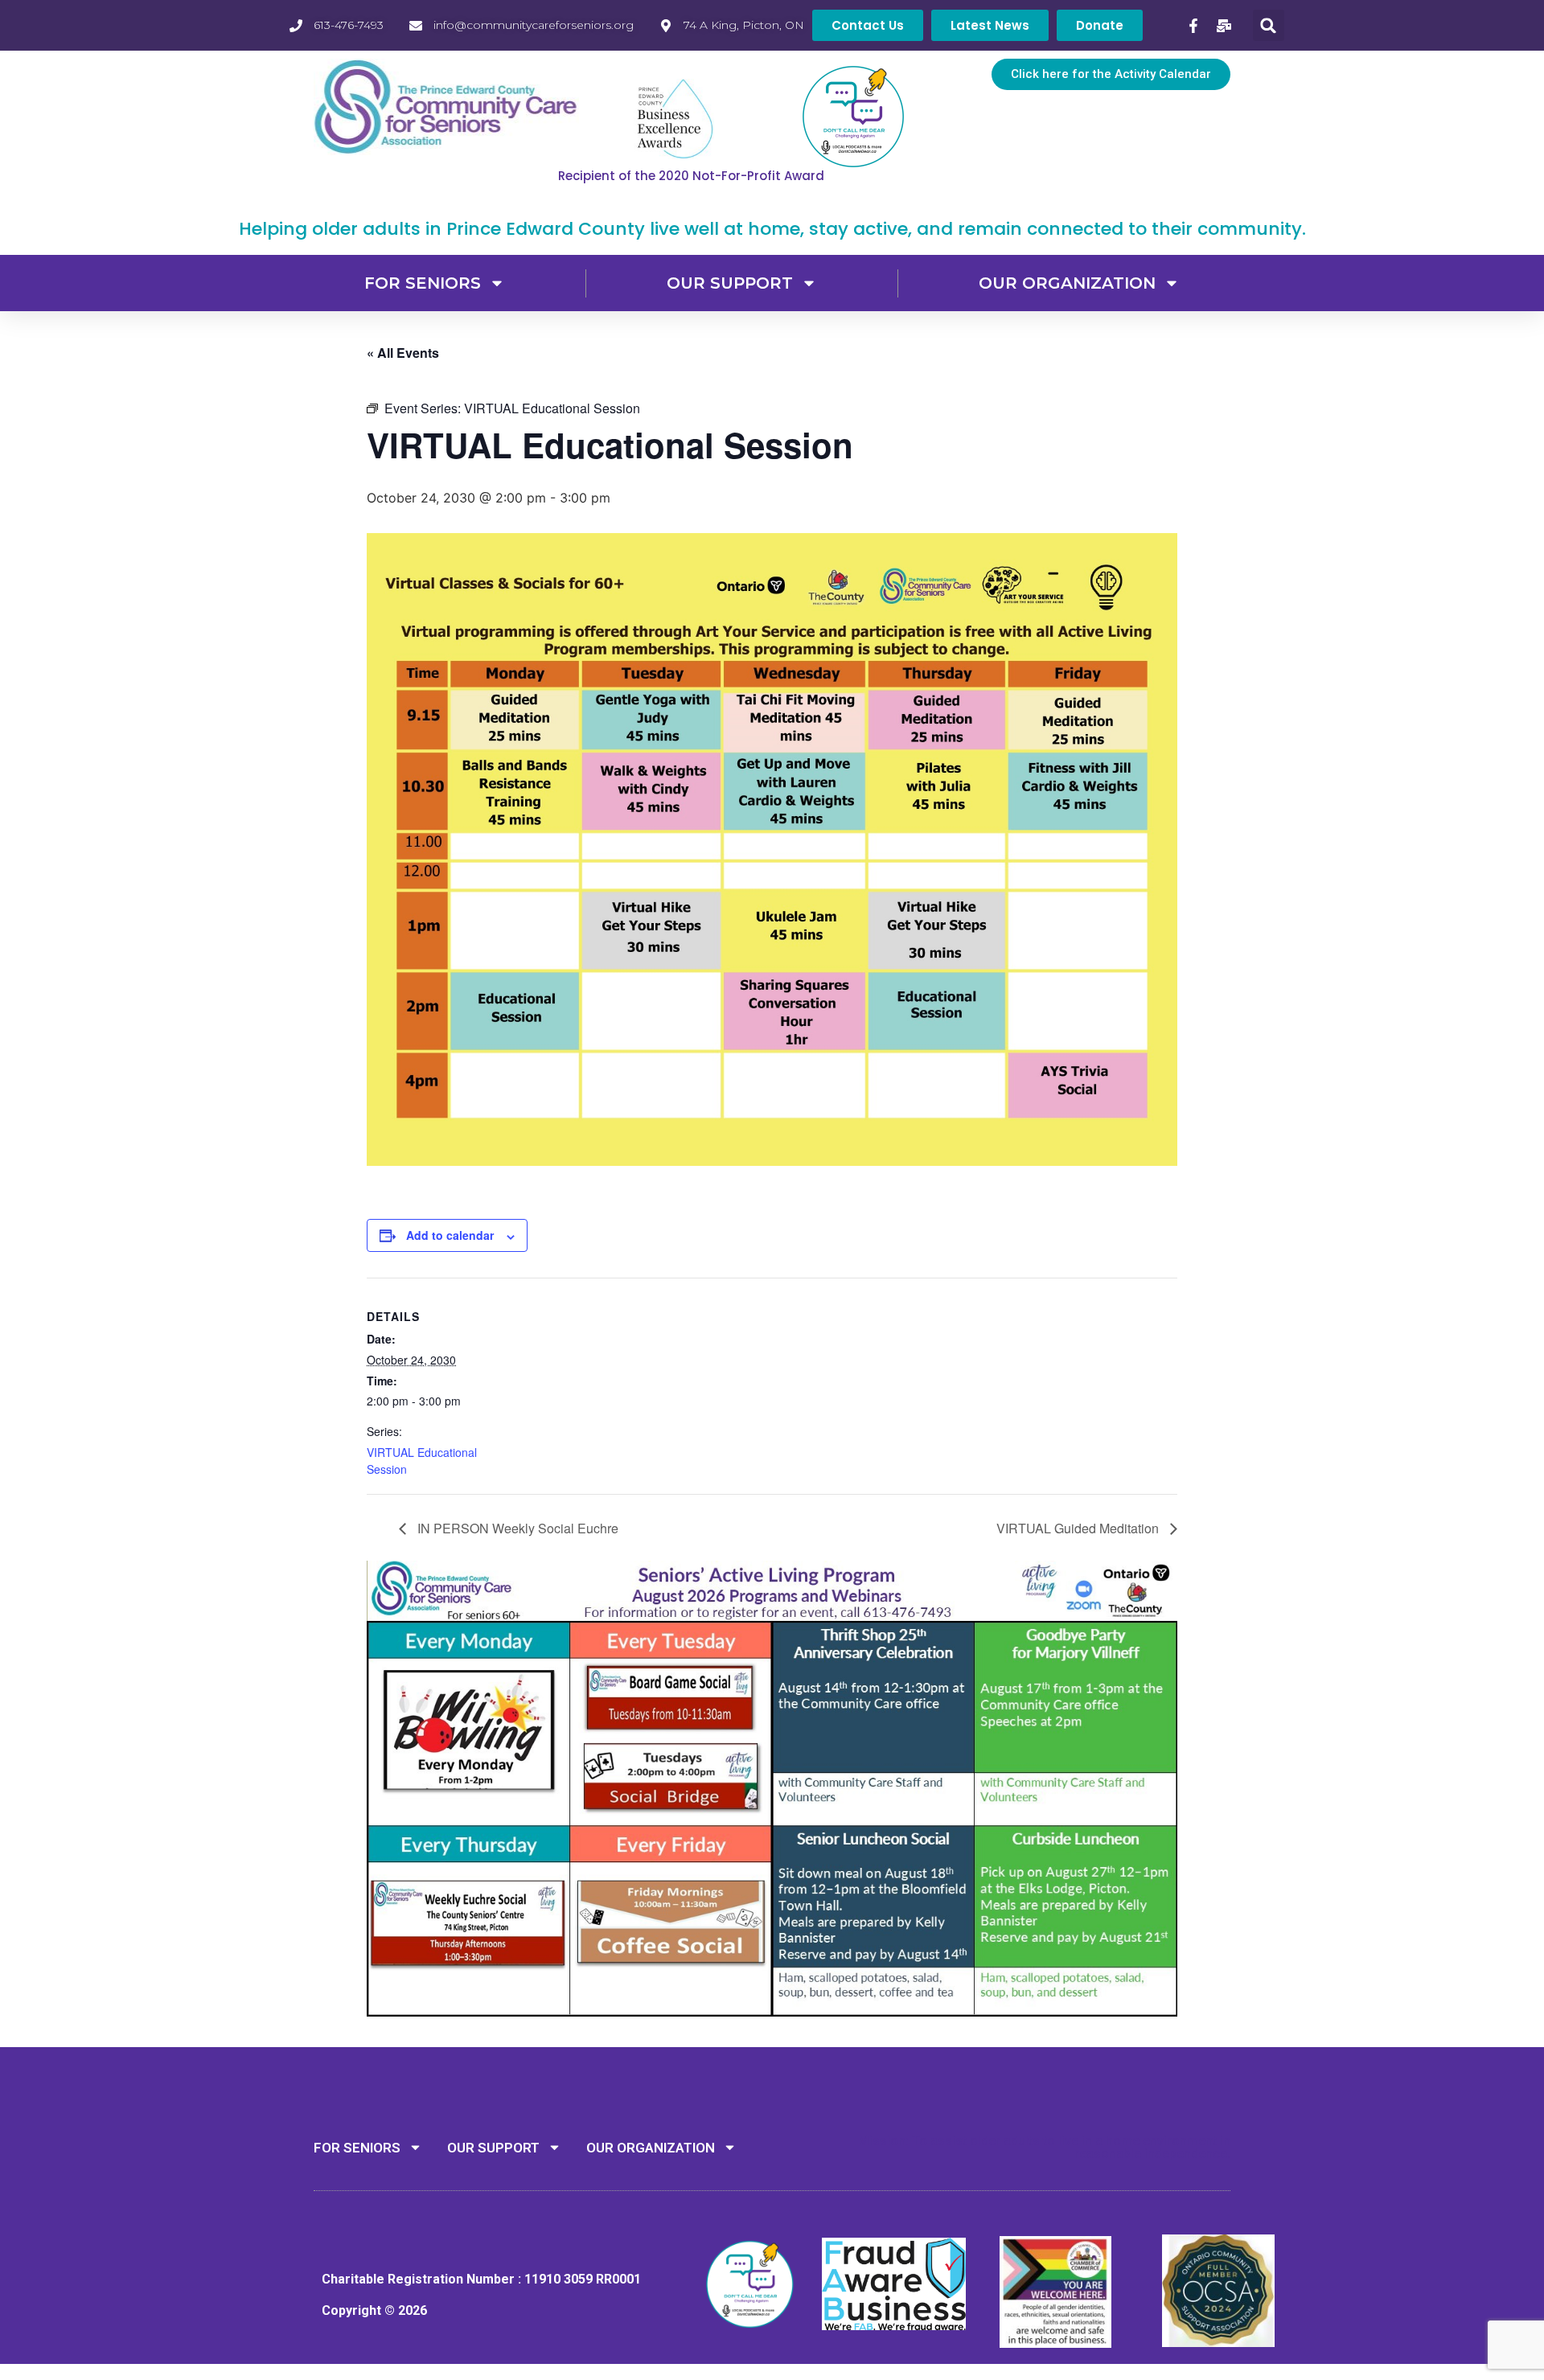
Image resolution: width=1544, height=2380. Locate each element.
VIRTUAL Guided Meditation (1079, 1528)
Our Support (730, 283)
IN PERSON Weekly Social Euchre (516, 1528)
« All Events (403, 353)
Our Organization (1067, 283)
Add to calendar (450, 1235)
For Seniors (423, 283)
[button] (1269, 25)
